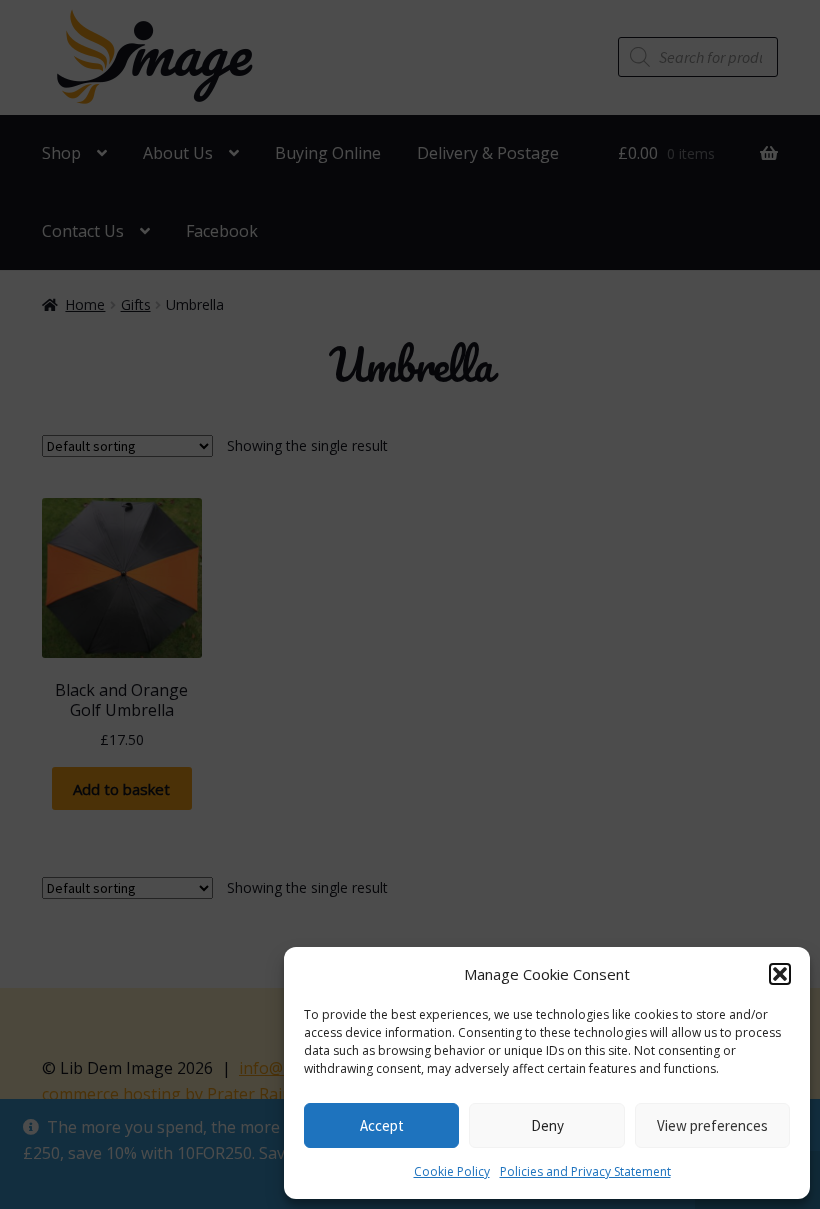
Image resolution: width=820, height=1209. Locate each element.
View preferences (712, 1125)
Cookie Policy (452, 1171)
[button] (780, 974)
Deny (547, 1125)
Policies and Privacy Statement (585, 1171)
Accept (382, 1125)
